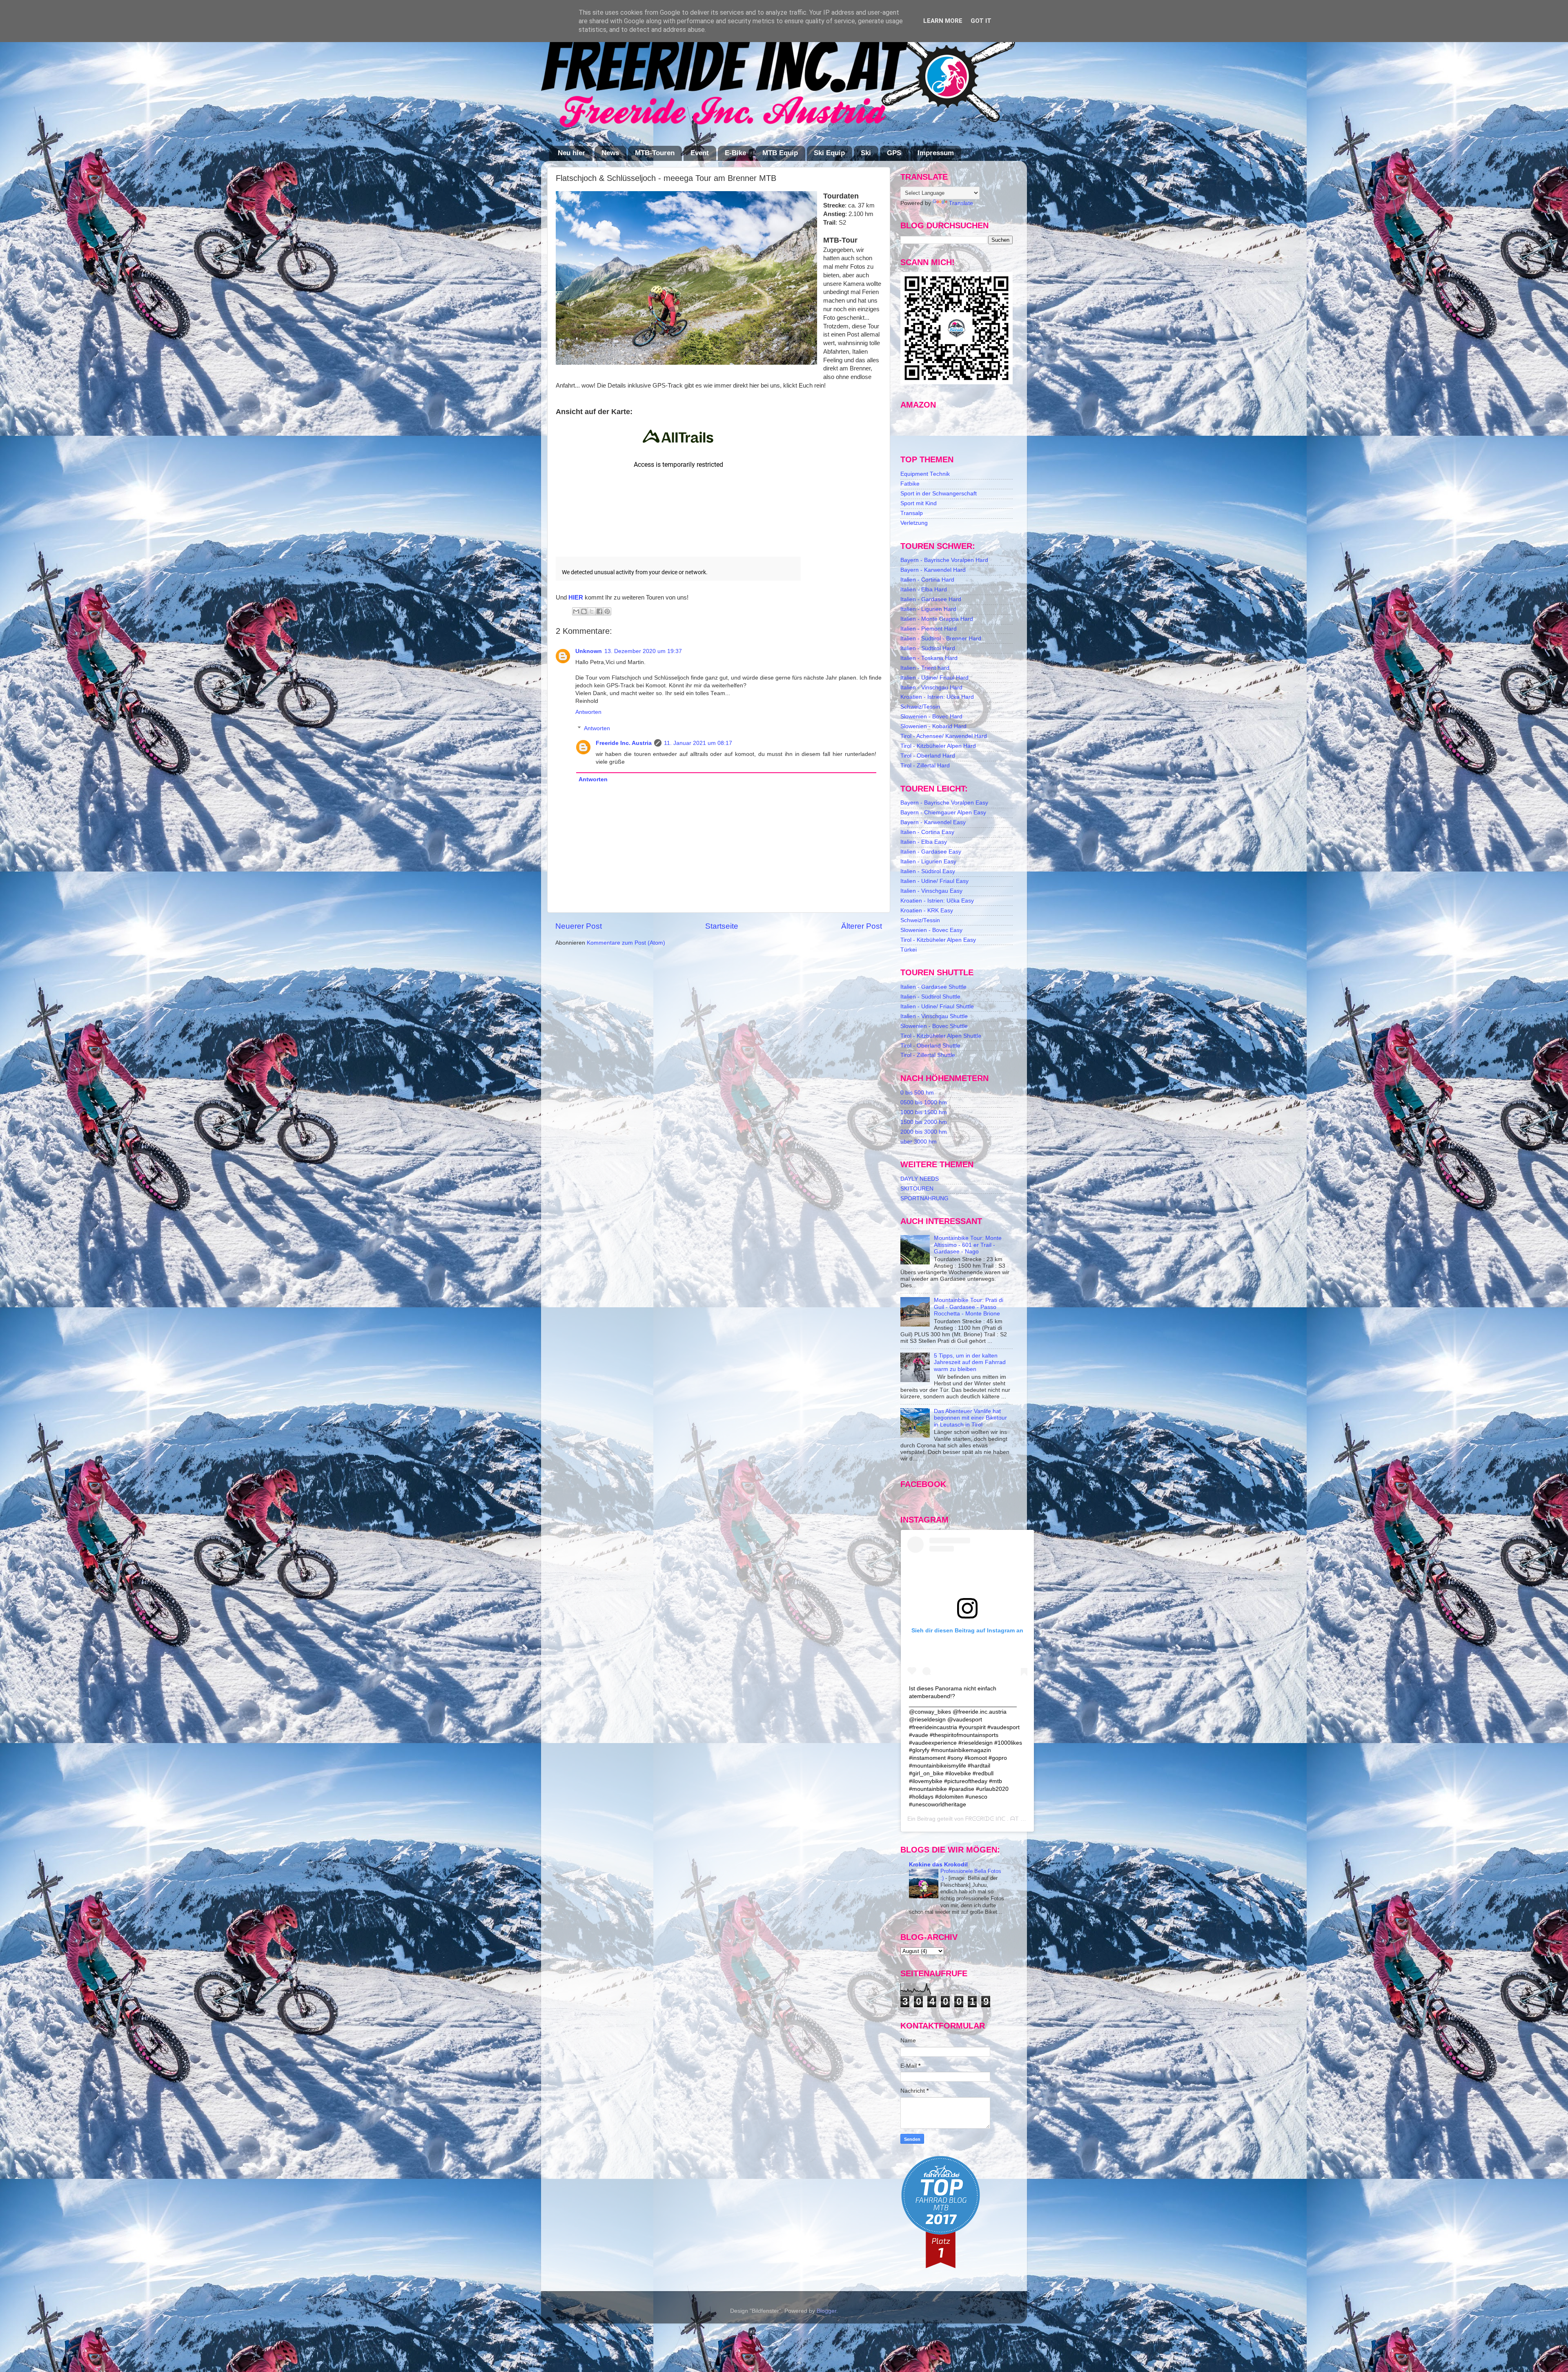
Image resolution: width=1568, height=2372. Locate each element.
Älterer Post (862, 926)
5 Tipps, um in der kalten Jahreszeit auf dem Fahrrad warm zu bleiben (970, 1362)
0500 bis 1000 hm (924, 1102)
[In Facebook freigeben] (599, 611)
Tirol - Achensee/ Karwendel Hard (944, 736)
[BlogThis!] (584, 611)
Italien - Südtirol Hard (928, 648)
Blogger (826, 2311)
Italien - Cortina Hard (927, 580)
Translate (961, 203)
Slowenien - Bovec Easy (931, 930)
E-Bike (735, 153)
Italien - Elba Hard (924, 590)
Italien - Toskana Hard (929, 658)
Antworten (588, 712)
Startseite (722, 926)
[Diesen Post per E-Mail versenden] (576, 611)
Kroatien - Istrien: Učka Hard (937, 697)
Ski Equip (829, 153)
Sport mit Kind (919, 503)
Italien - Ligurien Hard (928, 609)
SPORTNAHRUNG (924, 1198)
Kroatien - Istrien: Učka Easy (937, 901)
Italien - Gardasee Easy (931, 852)
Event (700, 153)
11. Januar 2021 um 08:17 (698, 743)
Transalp (912, 513)
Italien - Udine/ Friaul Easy (934, 881)
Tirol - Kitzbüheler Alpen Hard (938, 746)
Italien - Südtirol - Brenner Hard (941, 639)
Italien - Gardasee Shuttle (933, 987)
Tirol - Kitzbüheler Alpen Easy (938, 940)
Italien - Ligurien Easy (928, 862)
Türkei (909, 950)
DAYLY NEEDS (920, 1179)
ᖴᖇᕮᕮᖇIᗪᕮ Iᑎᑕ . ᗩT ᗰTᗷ (999, 1819)
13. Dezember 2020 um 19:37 (643, 651)
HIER (576, 597)
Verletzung (914, 523)
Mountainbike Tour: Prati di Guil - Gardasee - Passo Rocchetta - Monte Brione (969, 1307)
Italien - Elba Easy (924, 842)
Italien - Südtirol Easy (928, 871)
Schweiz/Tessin (920, 707)
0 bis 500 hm (917, 1093)
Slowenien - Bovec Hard (931, 717)
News (610, 153)
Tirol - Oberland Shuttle (930, 1046)
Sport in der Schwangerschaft (939, 494)
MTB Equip (780, 153)
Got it (981, 21)
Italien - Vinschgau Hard (931, 688)
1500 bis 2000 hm (924, 1122)
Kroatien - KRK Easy (927, 911)
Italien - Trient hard (925, 668)
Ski (866, 153)
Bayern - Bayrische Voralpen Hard (944, 560)
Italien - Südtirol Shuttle (930, 997)
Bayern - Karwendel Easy (933, 822)
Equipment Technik (925, 474)
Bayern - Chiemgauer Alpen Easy (943, 813)
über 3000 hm (919, 1142)
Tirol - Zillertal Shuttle (928, 1055)
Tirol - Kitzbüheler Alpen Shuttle (941, 1036)
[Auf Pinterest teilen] (607, 611)
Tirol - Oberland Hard (928, 756)
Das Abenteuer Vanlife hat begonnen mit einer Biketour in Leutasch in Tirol (970, 1418)
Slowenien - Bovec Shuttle (934, 1026)
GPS (894, 153)
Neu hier (571, 153)
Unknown (589, 651)
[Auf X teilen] (592, 611)
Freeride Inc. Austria (624, 743)
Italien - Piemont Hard (929, 629)
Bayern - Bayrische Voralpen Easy (944, 803)
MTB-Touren (655, 153)
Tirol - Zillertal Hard (925, 766)
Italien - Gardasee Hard (931, 599)
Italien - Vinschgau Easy (931, 891)
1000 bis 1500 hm (924, 1112)
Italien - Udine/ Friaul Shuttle (937, 1007)
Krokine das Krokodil (938, 1865)
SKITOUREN (917, 1189)
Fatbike (910, 484)
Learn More (943, 21)
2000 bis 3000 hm (924, 1132)
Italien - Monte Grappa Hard (937, 619)
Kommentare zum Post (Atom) (626, 943)
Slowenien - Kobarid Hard (933, 726)
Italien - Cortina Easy (927, 832)
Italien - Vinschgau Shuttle (934, 1016)
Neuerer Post (579, 926)
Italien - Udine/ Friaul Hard (934, 678)
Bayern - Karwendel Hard (933, 570)
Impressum (936, 153)
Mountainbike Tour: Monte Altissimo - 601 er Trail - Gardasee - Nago (968, 1245)
